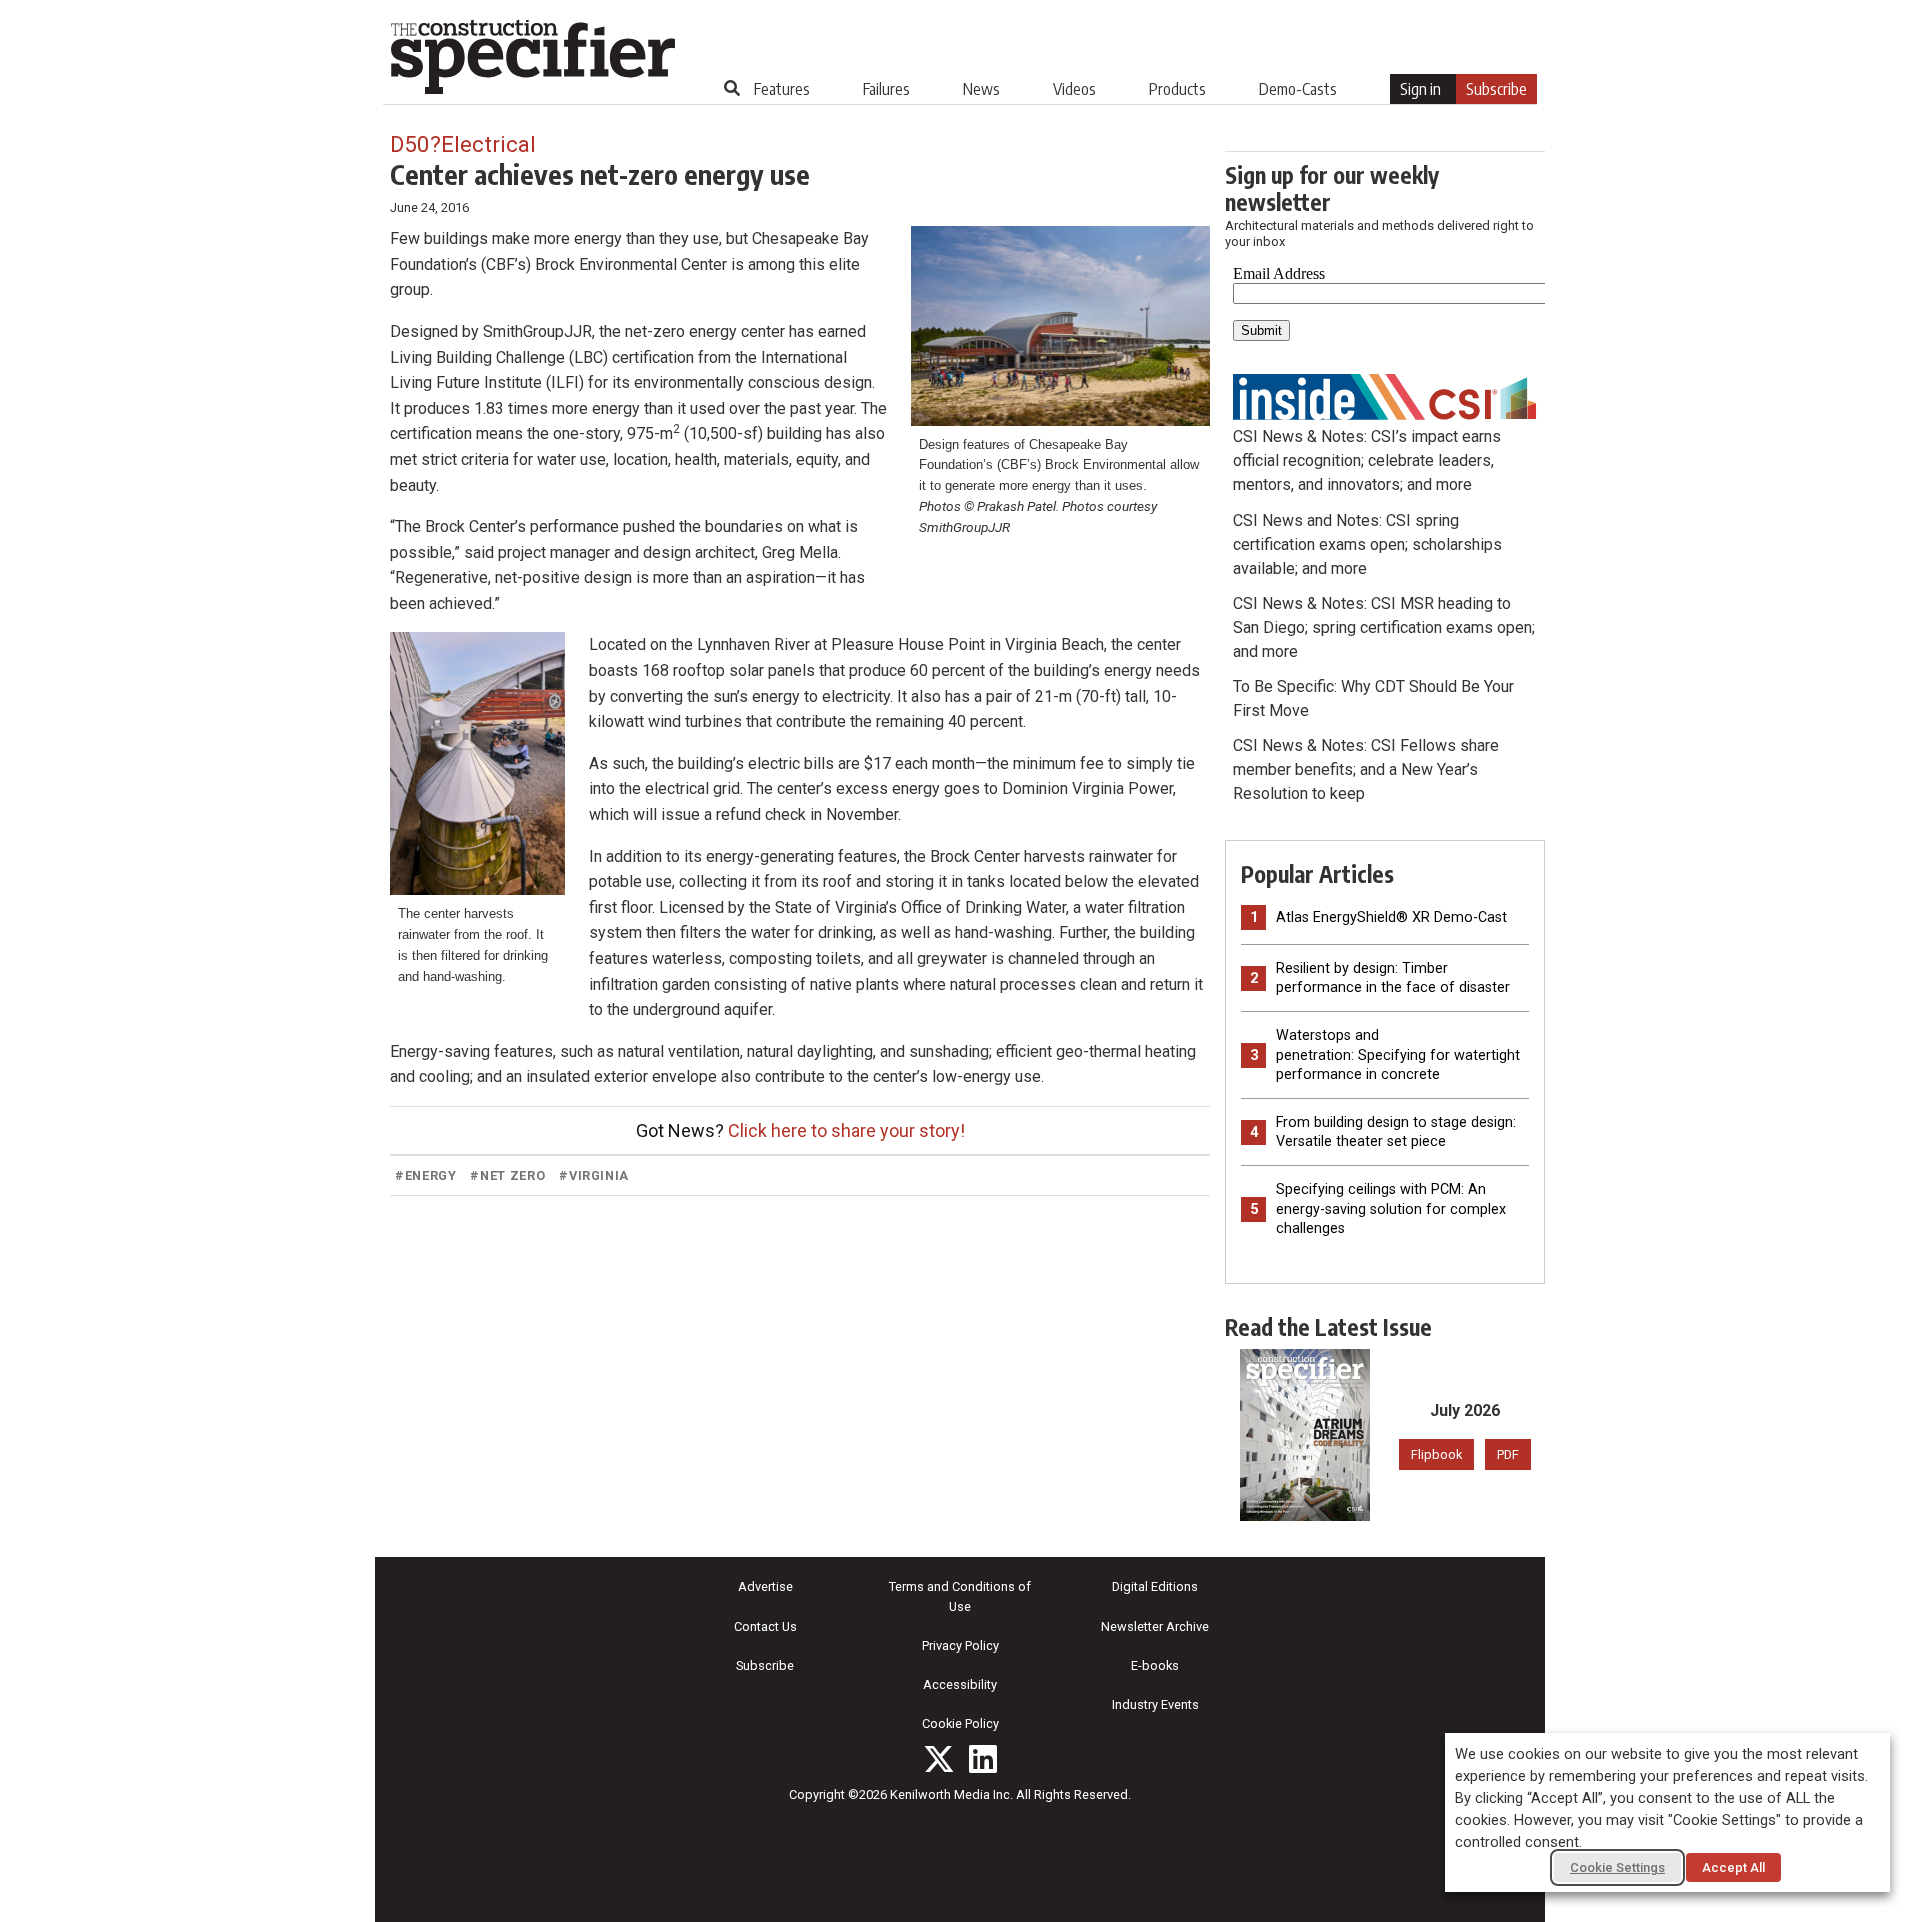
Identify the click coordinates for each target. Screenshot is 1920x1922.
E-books (1155, 1665)
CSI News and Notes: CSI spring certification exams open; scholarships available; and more (1367, 544)
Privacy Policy (960, 1645)
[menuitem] (782, 89)
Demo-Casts (1298, 89)
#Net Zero (507, 1175)
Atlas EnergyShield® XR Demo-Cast (1391, 917)
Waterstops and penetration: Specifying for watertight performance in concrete (1398, 1054)
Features (782, 89)
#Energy (425, 1175)
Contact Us (765, 1626)
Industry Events (1155, 1704)
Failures (886, 89)
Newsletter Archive (1155, 1626)
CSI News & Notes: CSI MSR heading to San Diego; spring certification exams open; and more (1384, 627)
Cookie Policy (960, 1723)
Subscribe (1496, 89)
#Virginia (594, 1175)
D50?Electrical (463, 144)
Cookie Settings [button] (1617, 1867)
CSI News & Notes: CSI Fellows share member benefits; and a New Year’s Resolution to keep (1366, 769)
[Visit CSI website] (1385, 395)
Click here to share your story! (846, 1130)
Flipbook (1436, 1454)
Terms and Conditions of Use (960, 1596)
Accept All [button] (1733, 1867)
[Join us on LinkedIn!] (983, 1759)
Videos (1074, 89)
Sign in (1420, 89)
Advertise (765, 1586)
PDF (1508, 1454)
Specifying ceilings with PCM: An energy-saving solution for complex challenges (1391, 1208)
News (981, 89)
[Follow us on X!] (939, 1759)
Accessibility (960, 1684)
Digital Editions (1155, 1586)
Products (1177, 89)
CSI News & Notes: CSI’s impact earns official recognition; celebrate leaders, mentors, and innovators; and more (1367, 460)
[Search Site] (732, 88)
